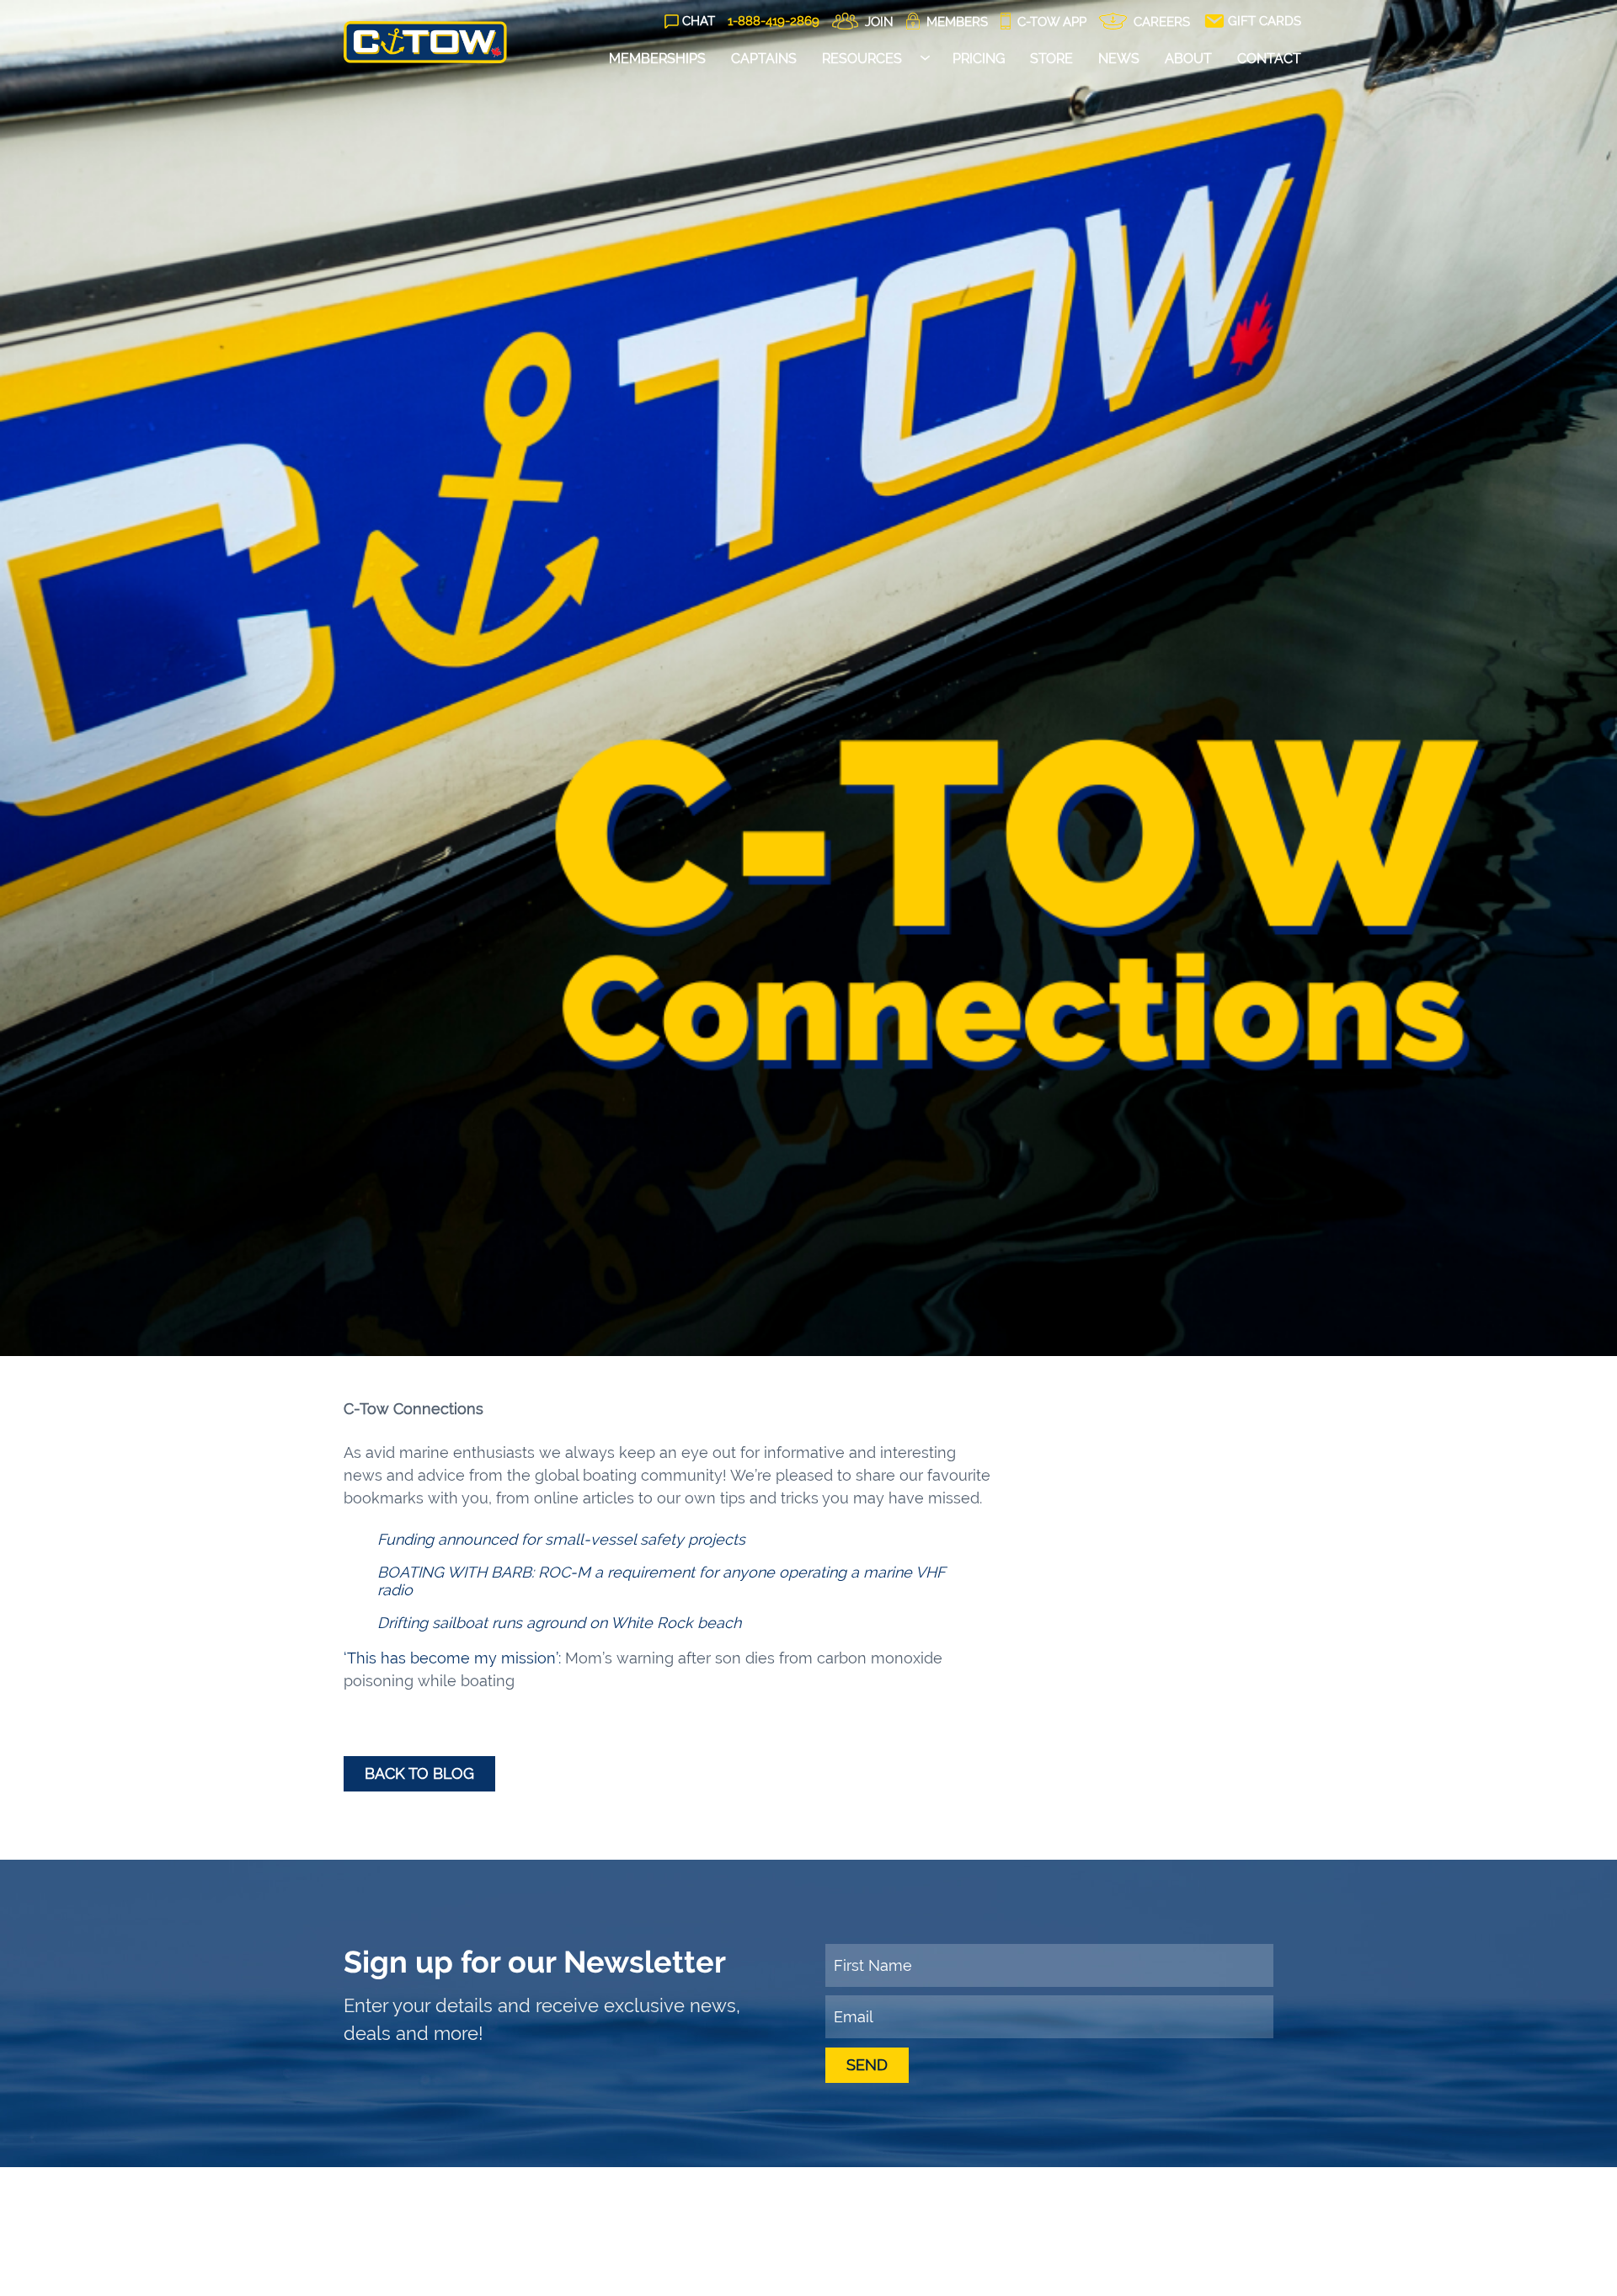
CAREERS (1160, 22)
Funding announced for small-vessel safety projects (561, 1539)
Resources (862, 59)
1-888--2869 (774, 21)
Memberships (657, 59)
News (1119, 59)
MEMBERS (955, 22)
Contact (1269, 59)
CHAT (699, 21)
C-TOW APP (1050, 22)
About (1188, 59)
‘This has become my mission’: (452, 1658)
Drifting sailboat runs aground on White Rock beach (559, 1623)
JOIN (878, 22)
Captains (764, 59)
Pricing (979, 59)
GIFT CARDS (1263, 21)
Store (1051, 59)
